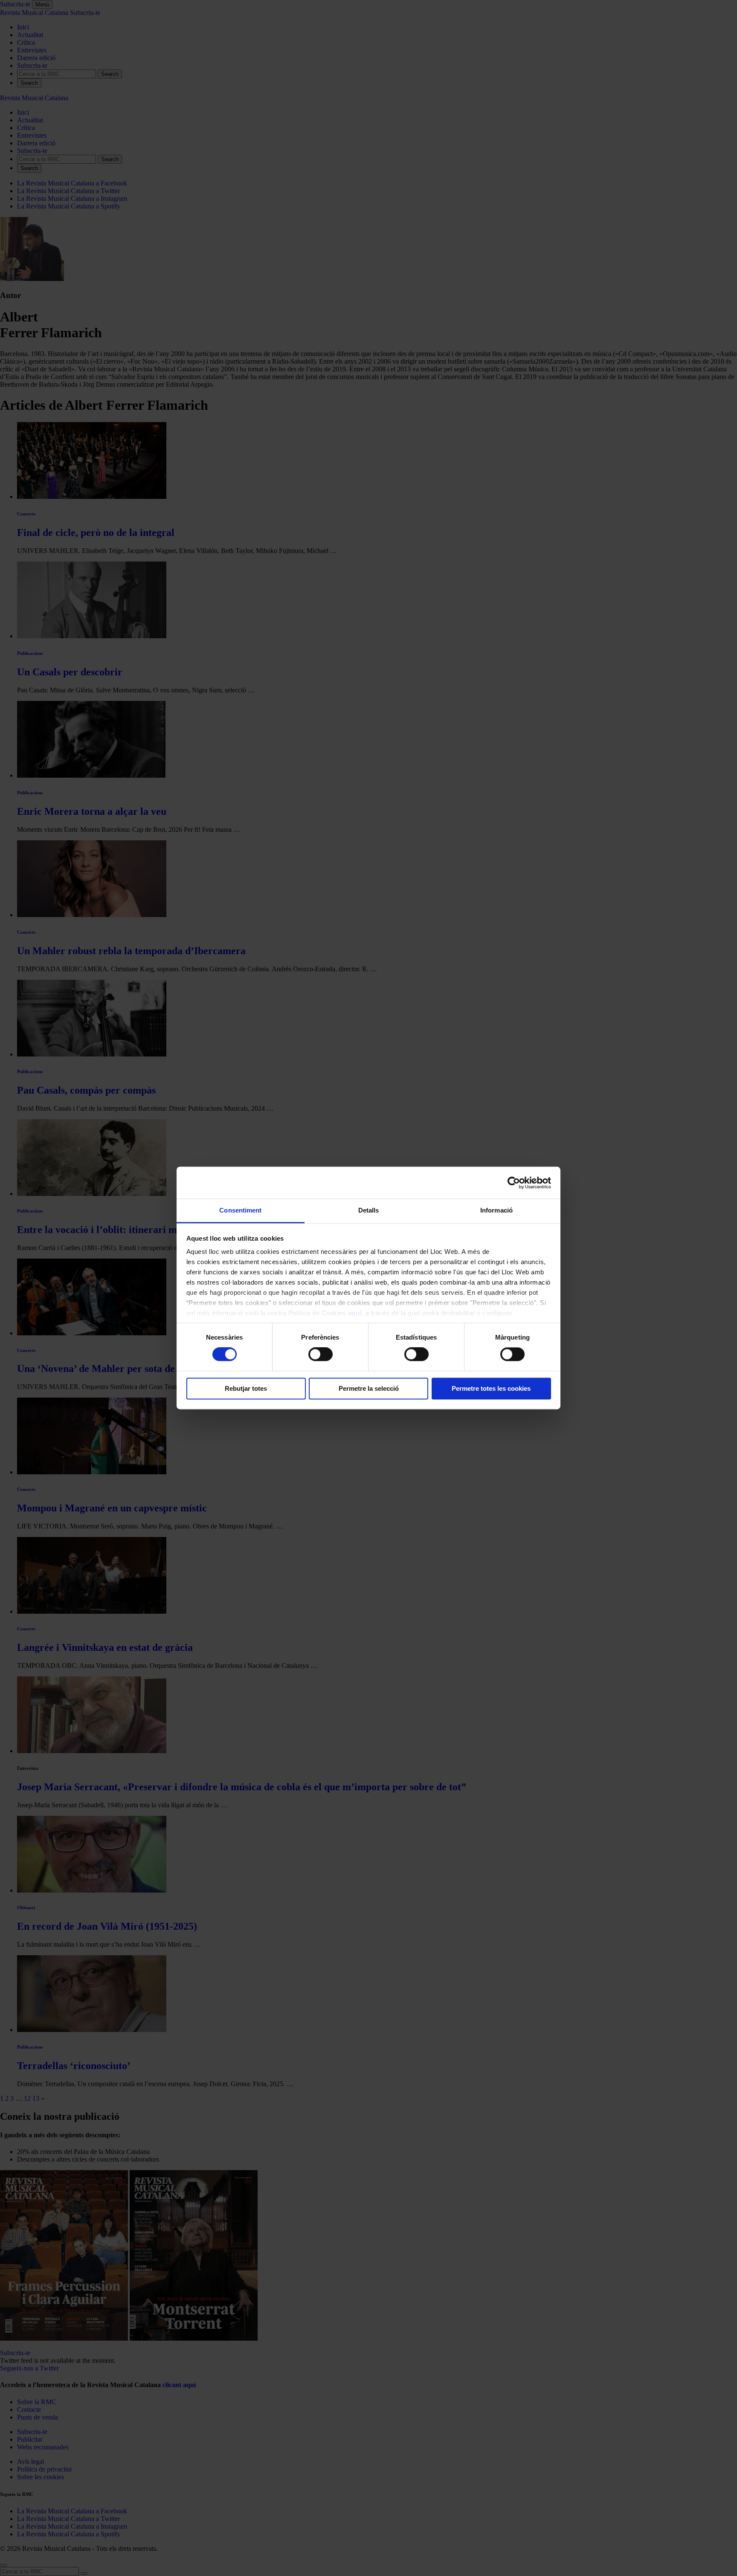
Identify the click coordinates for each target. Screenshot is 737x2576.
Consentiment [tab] (240, 1210)
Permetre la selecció (369, 1388)
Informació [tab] (496, 1210)
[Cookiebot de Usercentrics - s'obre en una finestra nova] (514, 1183)
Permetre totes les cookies (491, 1388)
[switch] (321, 1355)
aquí (355, 1313)
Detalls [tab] (369, 1210)
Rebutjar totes (246, 1388)
